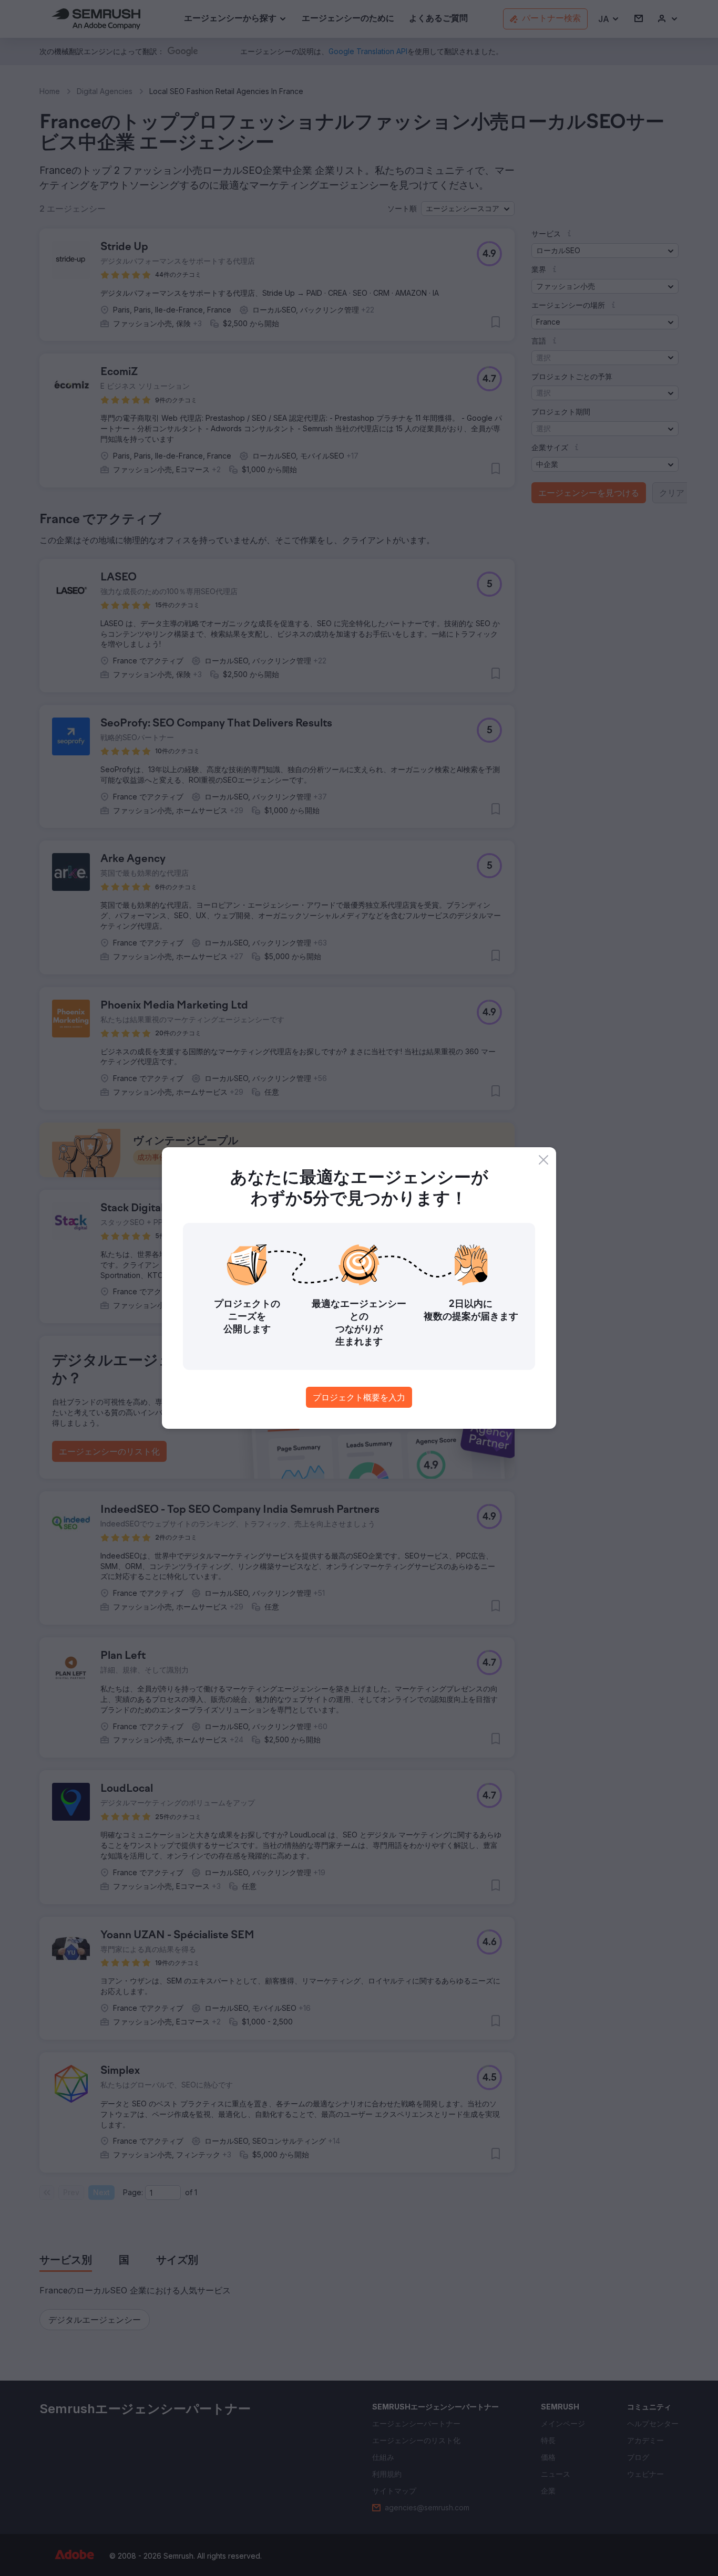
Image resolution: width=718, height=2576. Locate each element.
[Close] (543, 1160)
